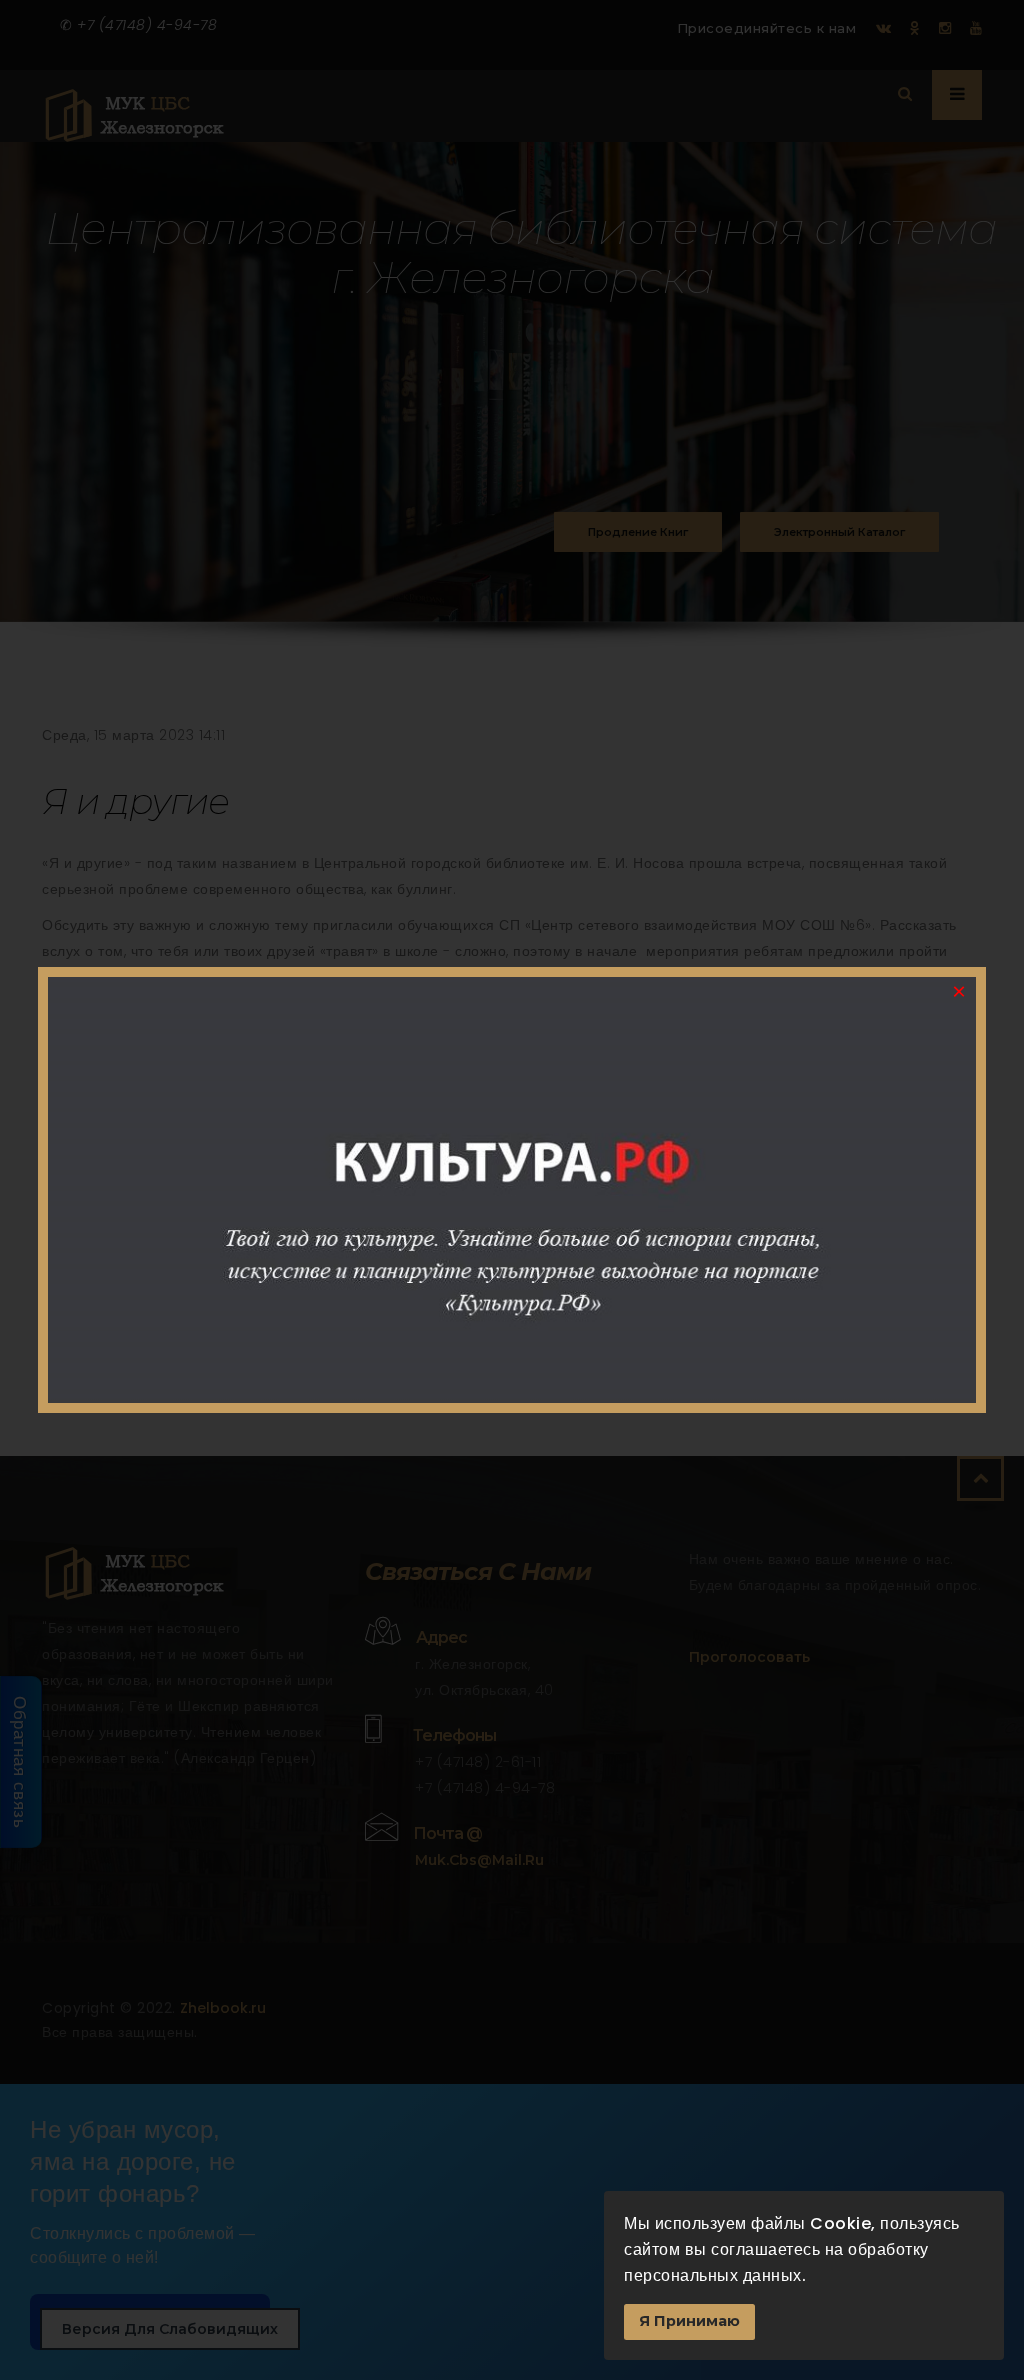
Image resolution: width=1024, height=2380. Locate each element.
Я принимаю (689, 2321)
